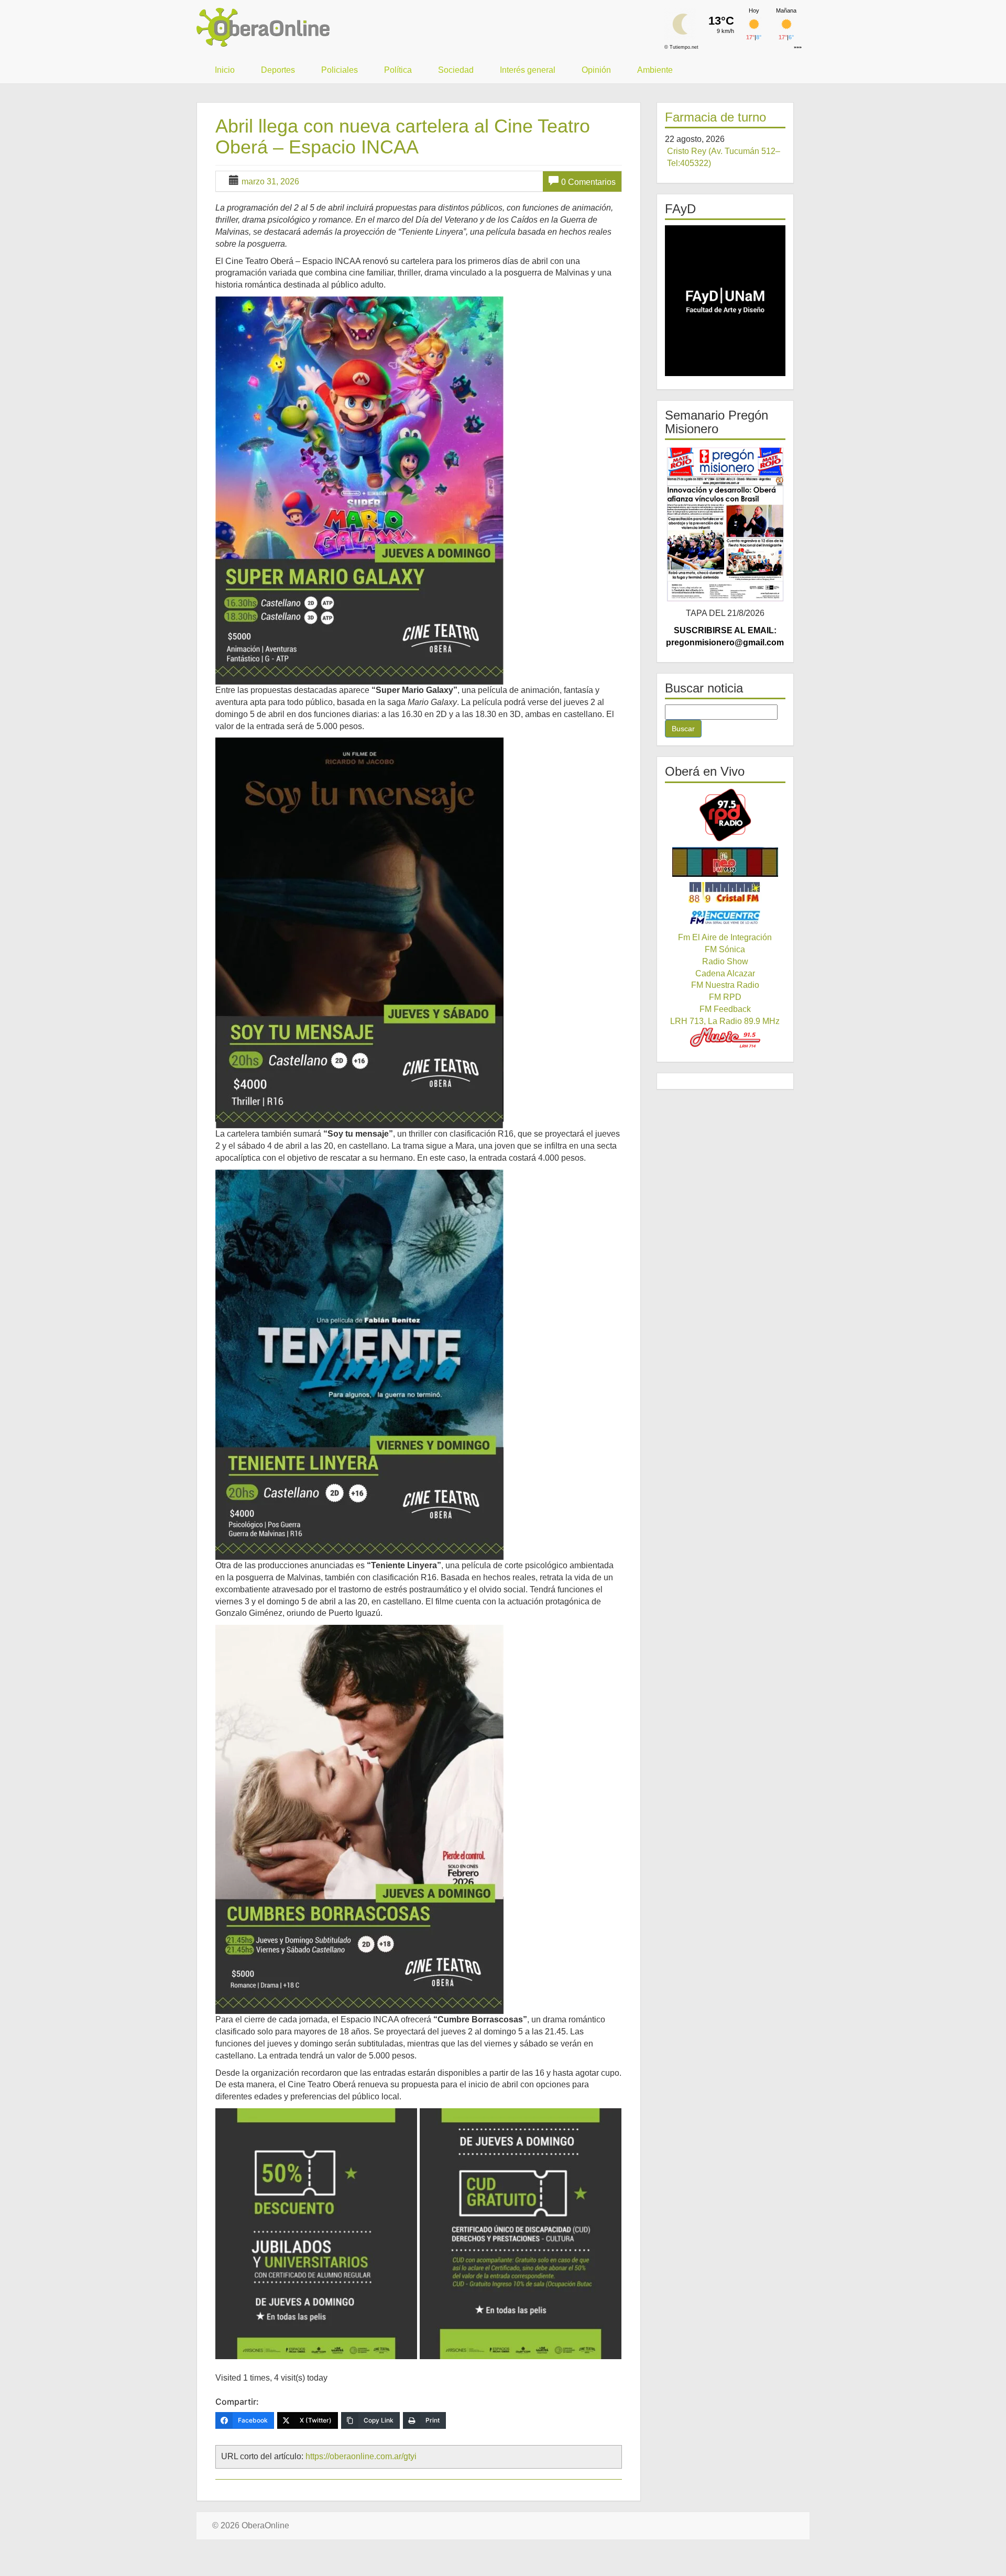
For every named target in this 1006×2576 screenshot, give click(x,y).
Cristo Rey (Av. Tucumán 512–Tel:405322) (724, 157)
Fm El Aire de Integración (725, 937)
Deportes (278, 70)
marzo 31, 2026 (270, 181)
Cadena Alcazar (725, 973)
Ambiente (655, 70)
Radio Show (725, 961)
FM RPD (725, 997)
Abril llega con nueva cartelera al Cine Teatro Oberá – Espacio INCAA (403, 136)
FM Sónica (725, 949)
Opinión (596, 70)
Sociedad (456, 70)
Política (398, 70)
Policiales (340, 70)
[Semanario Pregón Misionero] (725, 524)
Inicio (225, 70)
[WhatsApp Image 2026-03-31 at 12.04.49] (521, 2234)
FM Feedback (725, 1009)
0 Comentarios (588, 182)
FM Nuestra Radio (725, 985)
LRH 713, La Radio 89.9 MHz (725, 1021)
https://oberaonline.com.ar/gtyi (361, 2456)
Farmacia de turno (715, 117)
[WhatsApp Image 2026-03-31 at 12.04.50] (316, 2234)
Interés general (528, 70)
